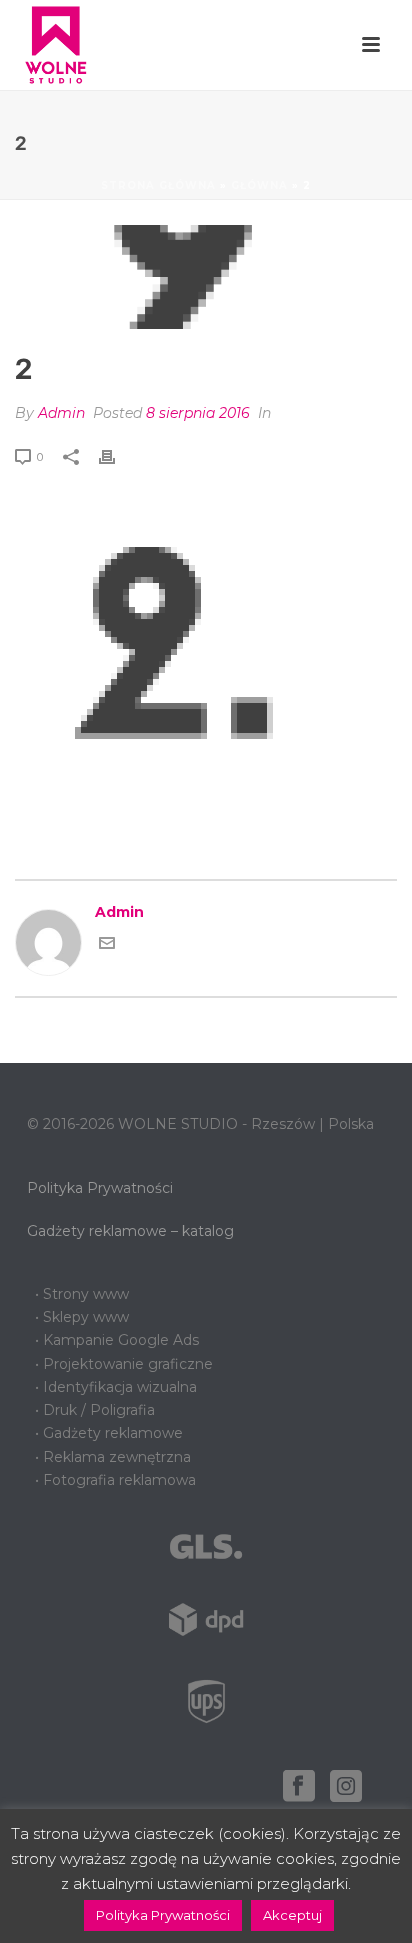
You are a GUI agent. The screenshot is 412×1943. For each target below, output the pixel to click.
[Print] (117, 456)
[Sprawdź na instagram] (346, 1787)
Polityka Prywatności (100, 1188)
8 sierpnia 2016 (198, 413)
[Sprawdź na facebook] (299, 1787)
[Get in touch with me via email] (107, 946)
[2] (206, 277)
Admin (61, 413)
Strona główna (158, 185)
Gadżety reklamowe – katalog (130, 1231)
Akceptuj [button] (292, 1915)
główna (259, 185)
